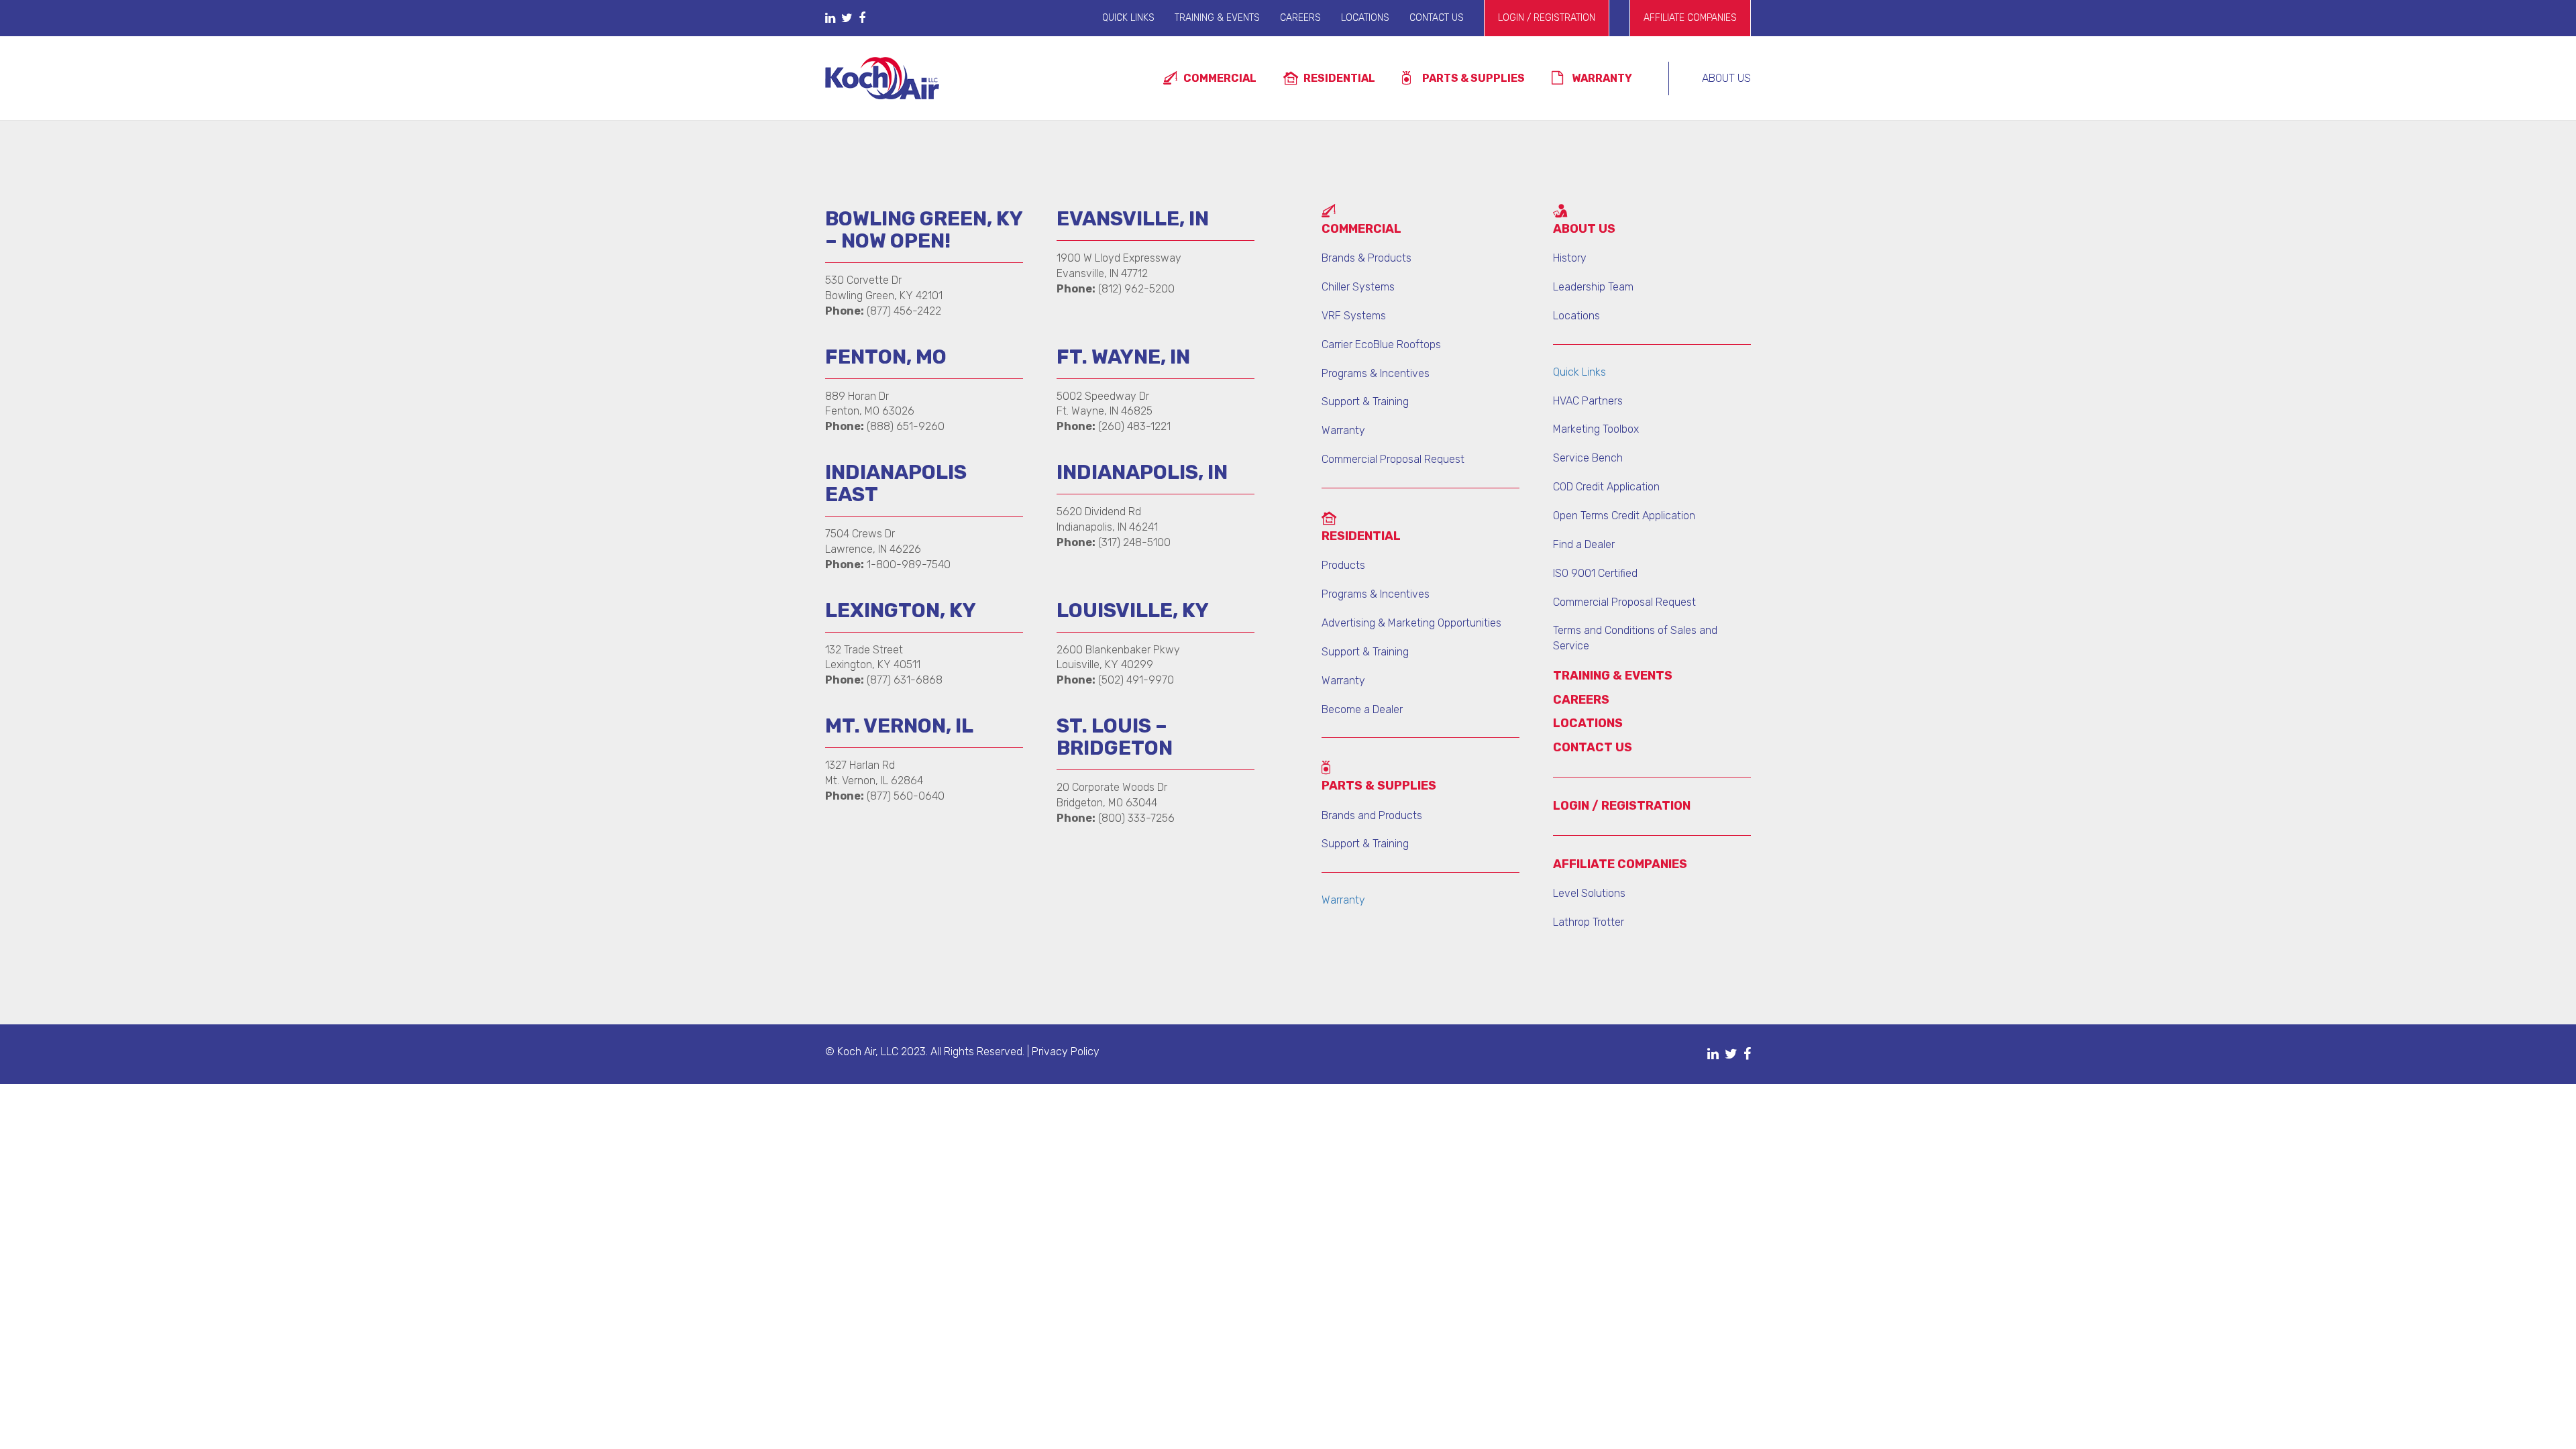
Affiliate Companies (1690, 18)
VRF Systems (1354, 316)
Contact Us (1437, 18)
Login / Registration (1547, 18)
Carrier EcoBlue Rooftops (1381, 344)
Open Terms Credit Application (1624, 516)
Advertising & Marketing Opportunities (1411, 623)
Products (1343, 565)
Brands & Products (1366, 258)
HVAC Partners (1588, 401)
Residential (1339, 78)
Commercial (1220, 78)
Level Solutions (1589, 893)
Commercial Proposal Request (1393, 459)
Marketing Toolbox (1596, 429)
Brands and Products (1372, 815)
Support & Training (1365, 401)
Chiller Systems (1358, 287)
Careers (1300, 18)
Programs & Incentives (1376, 373)
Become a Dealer (1362, 709)
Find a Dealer (1584, 544)
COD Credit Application (1606, 487)
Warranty (1602, 78)
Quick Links (1128, 18)
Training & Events (1217, 18)
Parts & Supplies (1473, 78)
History (1570, 258)
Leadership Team (1593, 287)
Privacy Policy (1066, 1052)
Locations (1365, 18)
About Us (1726, 78)
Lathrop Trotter (1589, 922)
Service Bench (1588, 458)
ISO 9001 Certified (1595, 573)
